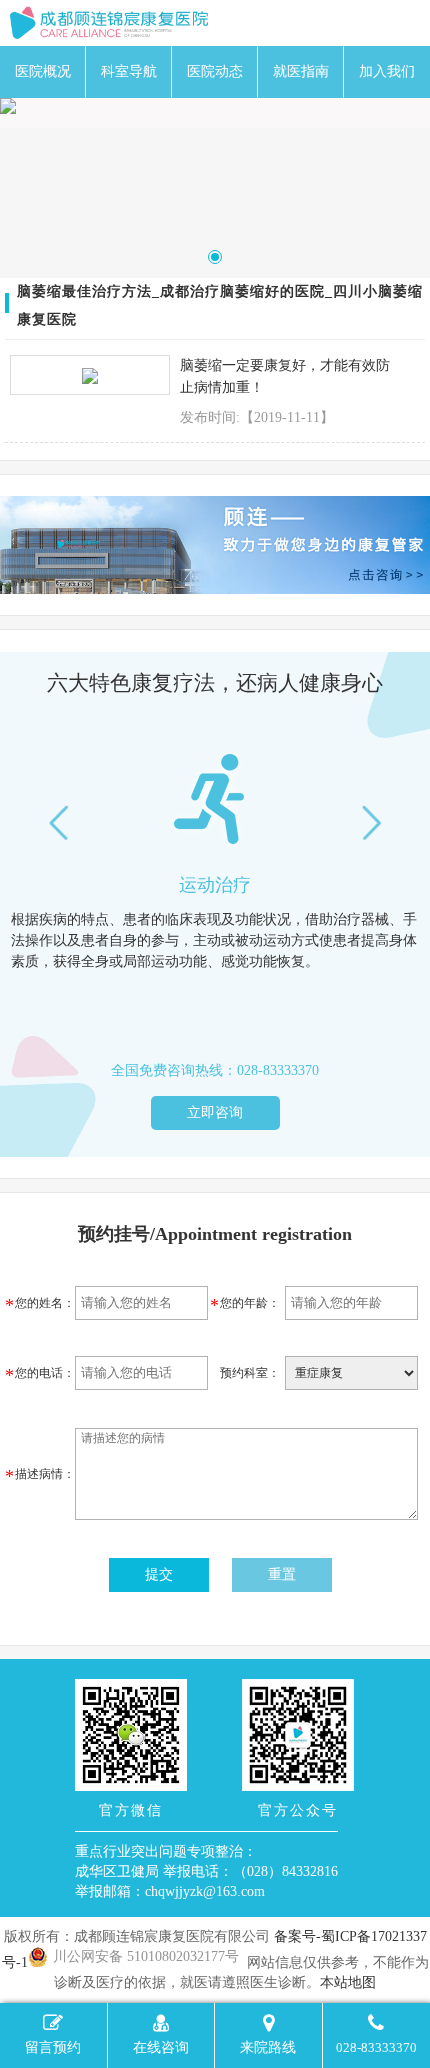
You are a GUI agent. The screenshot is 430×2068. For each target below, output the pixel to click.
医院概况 (43, 71)
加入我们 (387, 71)
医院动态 (215, 71)
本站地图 (348, 1982)
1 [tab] (215, 257)
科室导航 (129, 71)
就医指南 (301, 71)
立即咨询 (215, 1112)
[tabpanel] (215, 106)
